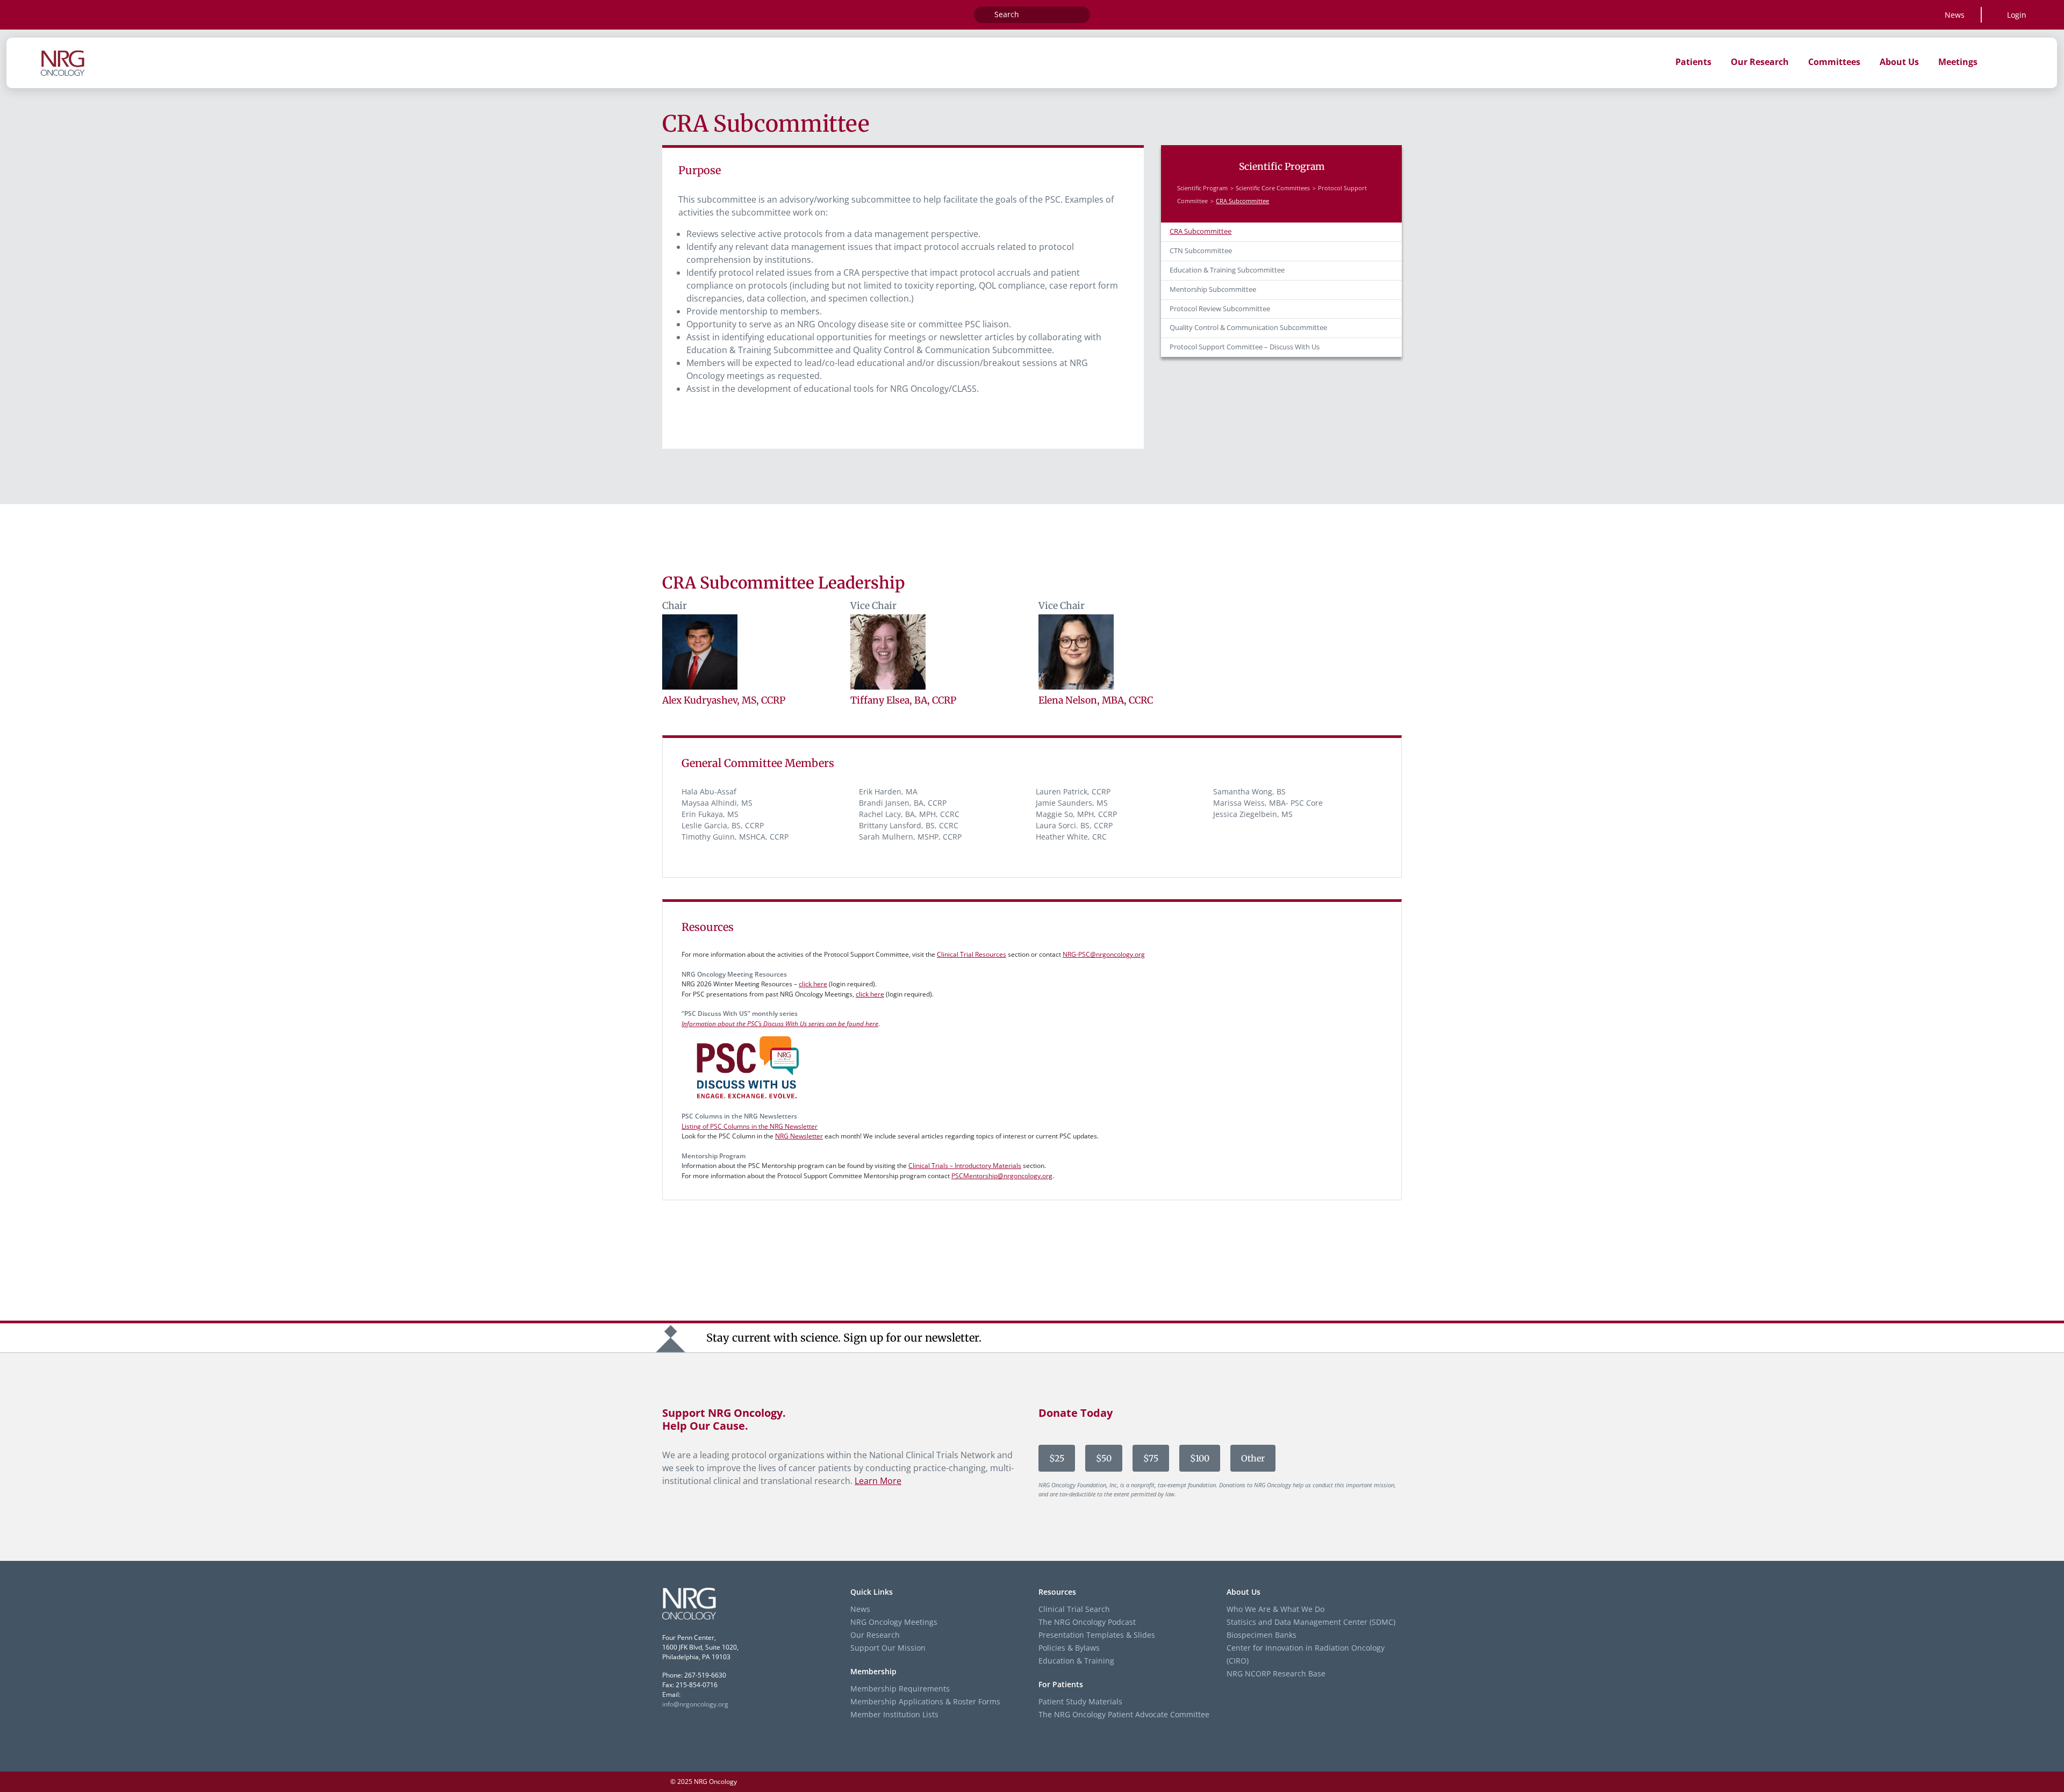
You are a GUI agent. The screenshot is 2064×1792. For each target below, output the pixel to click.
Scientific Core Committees (1273, 188)
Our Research (875, 1635)
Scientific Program (1202, 188)
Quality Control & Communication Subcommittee (1248, 328)
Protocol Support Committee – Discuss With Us (1245, 347)
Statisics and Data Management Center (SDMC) (1311, 1622)
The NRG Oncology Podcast (1087, 1622)
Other (1253, 1458)
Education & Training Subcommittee (1227, 270)
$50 (1104, 1458)
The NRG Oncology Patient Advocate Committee (1124, 1714)
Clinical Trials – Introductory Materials (965, 1166)
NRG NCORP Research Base (1276, 1673)
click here (813, 984)
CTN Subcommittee (1201, 251)
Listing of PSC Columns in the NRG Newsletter (750, 1126)
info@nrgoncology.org (695, 1704)
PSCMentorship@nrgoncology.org (1002, 1176)
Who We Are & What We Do (1275, 1609)
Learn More (878, 1481)
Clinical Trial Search (1074, 1609)
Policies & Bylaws (1069, 1648)
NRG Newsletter (799, 1136)
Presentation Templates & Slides (1097, 1635)
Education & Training (1076, 1661)
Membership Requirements (900, 1689)
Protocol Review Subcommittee (1220, 309)
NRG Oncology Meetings (894, 1622)
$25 (1057, 1458)
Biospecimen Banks (1262, 1635)
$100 (1200, 1458)
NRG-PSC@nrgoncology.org (1104, 954)
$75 (1151, 1458)
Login (2017, 15)
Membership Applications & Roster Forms (925, 1701)
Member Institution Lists (894, 1714)
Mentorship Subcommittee (1213, 289)
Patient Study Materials (1080, 1701)
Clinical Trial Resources (972, 954)
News (1955, 15)
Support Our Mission (888, 1648)
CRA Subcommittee (1201, 231)
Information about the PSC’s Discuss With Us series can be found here (780, 1024)
